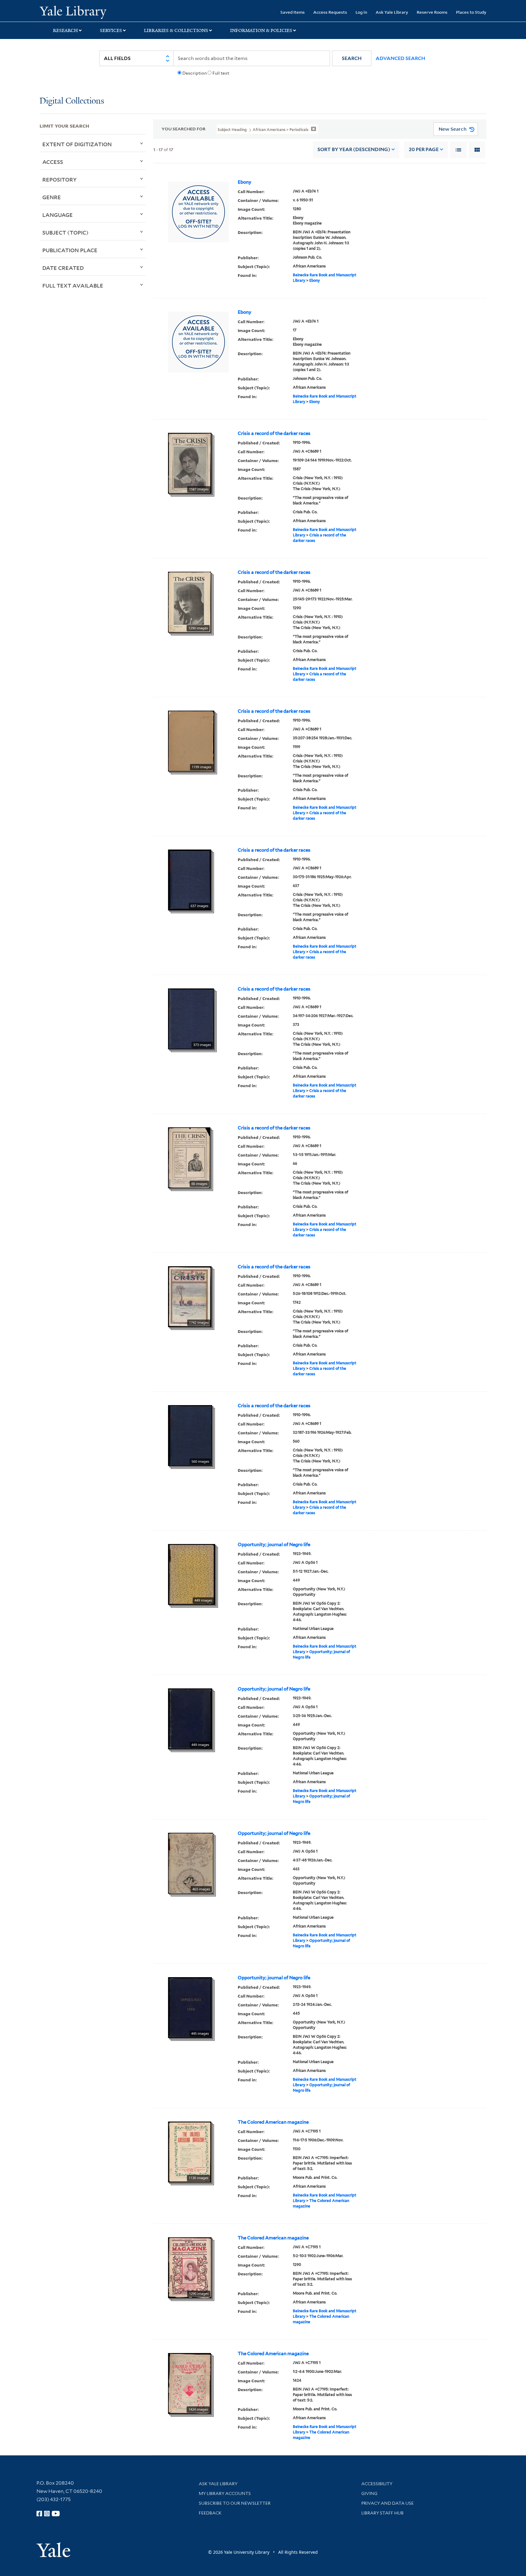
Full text (221, 73)
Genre (52, 197)
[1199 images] (191, 740)
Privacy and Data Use (387, 2503)
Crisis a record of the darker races (274, 433)
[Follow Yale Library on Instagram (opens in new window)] (47, 2514)
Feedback (210, 2513)
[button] (352, 58)
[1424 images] (189, 2383)
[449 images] (192, 1574)
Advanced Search (400, 58)
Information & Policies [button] (261, 30)
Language (58, 215)
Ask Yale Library (392, 12)
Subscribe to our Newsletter (235, 2503)
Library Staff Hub (382, 2513)
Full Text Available (73, 285)
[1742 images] (190, 1296)
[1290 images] (189, 602)
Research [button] (65, 30)
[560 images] (190, 1435)
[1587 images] (190, 463)
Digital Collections (72, 101)
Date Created (63, 268)
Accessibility (377, 2484)
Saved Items (293, 12)
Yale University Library (73, 12)
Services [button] (111, 30)
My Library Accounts (225, 2493)
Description (195, 73)
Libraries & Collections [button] (176, 30)
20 (424, 149)
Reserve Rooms (432, 12)
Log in (361, 12)
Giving (369, 2493)
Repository (60, 179)
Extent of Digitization (77, 144)
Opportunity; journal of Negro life (274, 1545)
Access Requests (330, 12)
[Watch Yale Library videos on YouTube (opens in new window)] (56, 2514)
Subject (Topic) (65, 232)
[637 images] (190, 879)
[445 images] (190, 2007)
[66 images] (189, 1157)
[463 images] (191, 1863)
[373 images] (191, 1018)
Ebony (245, 182)
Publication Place (70, 250)
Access (53, 162)
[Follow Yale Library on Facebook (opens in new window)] (39, 2514)
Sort (354, 149)
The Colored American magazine (273, 2122)
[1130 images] (190, 2151)
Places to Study (471, 12)
